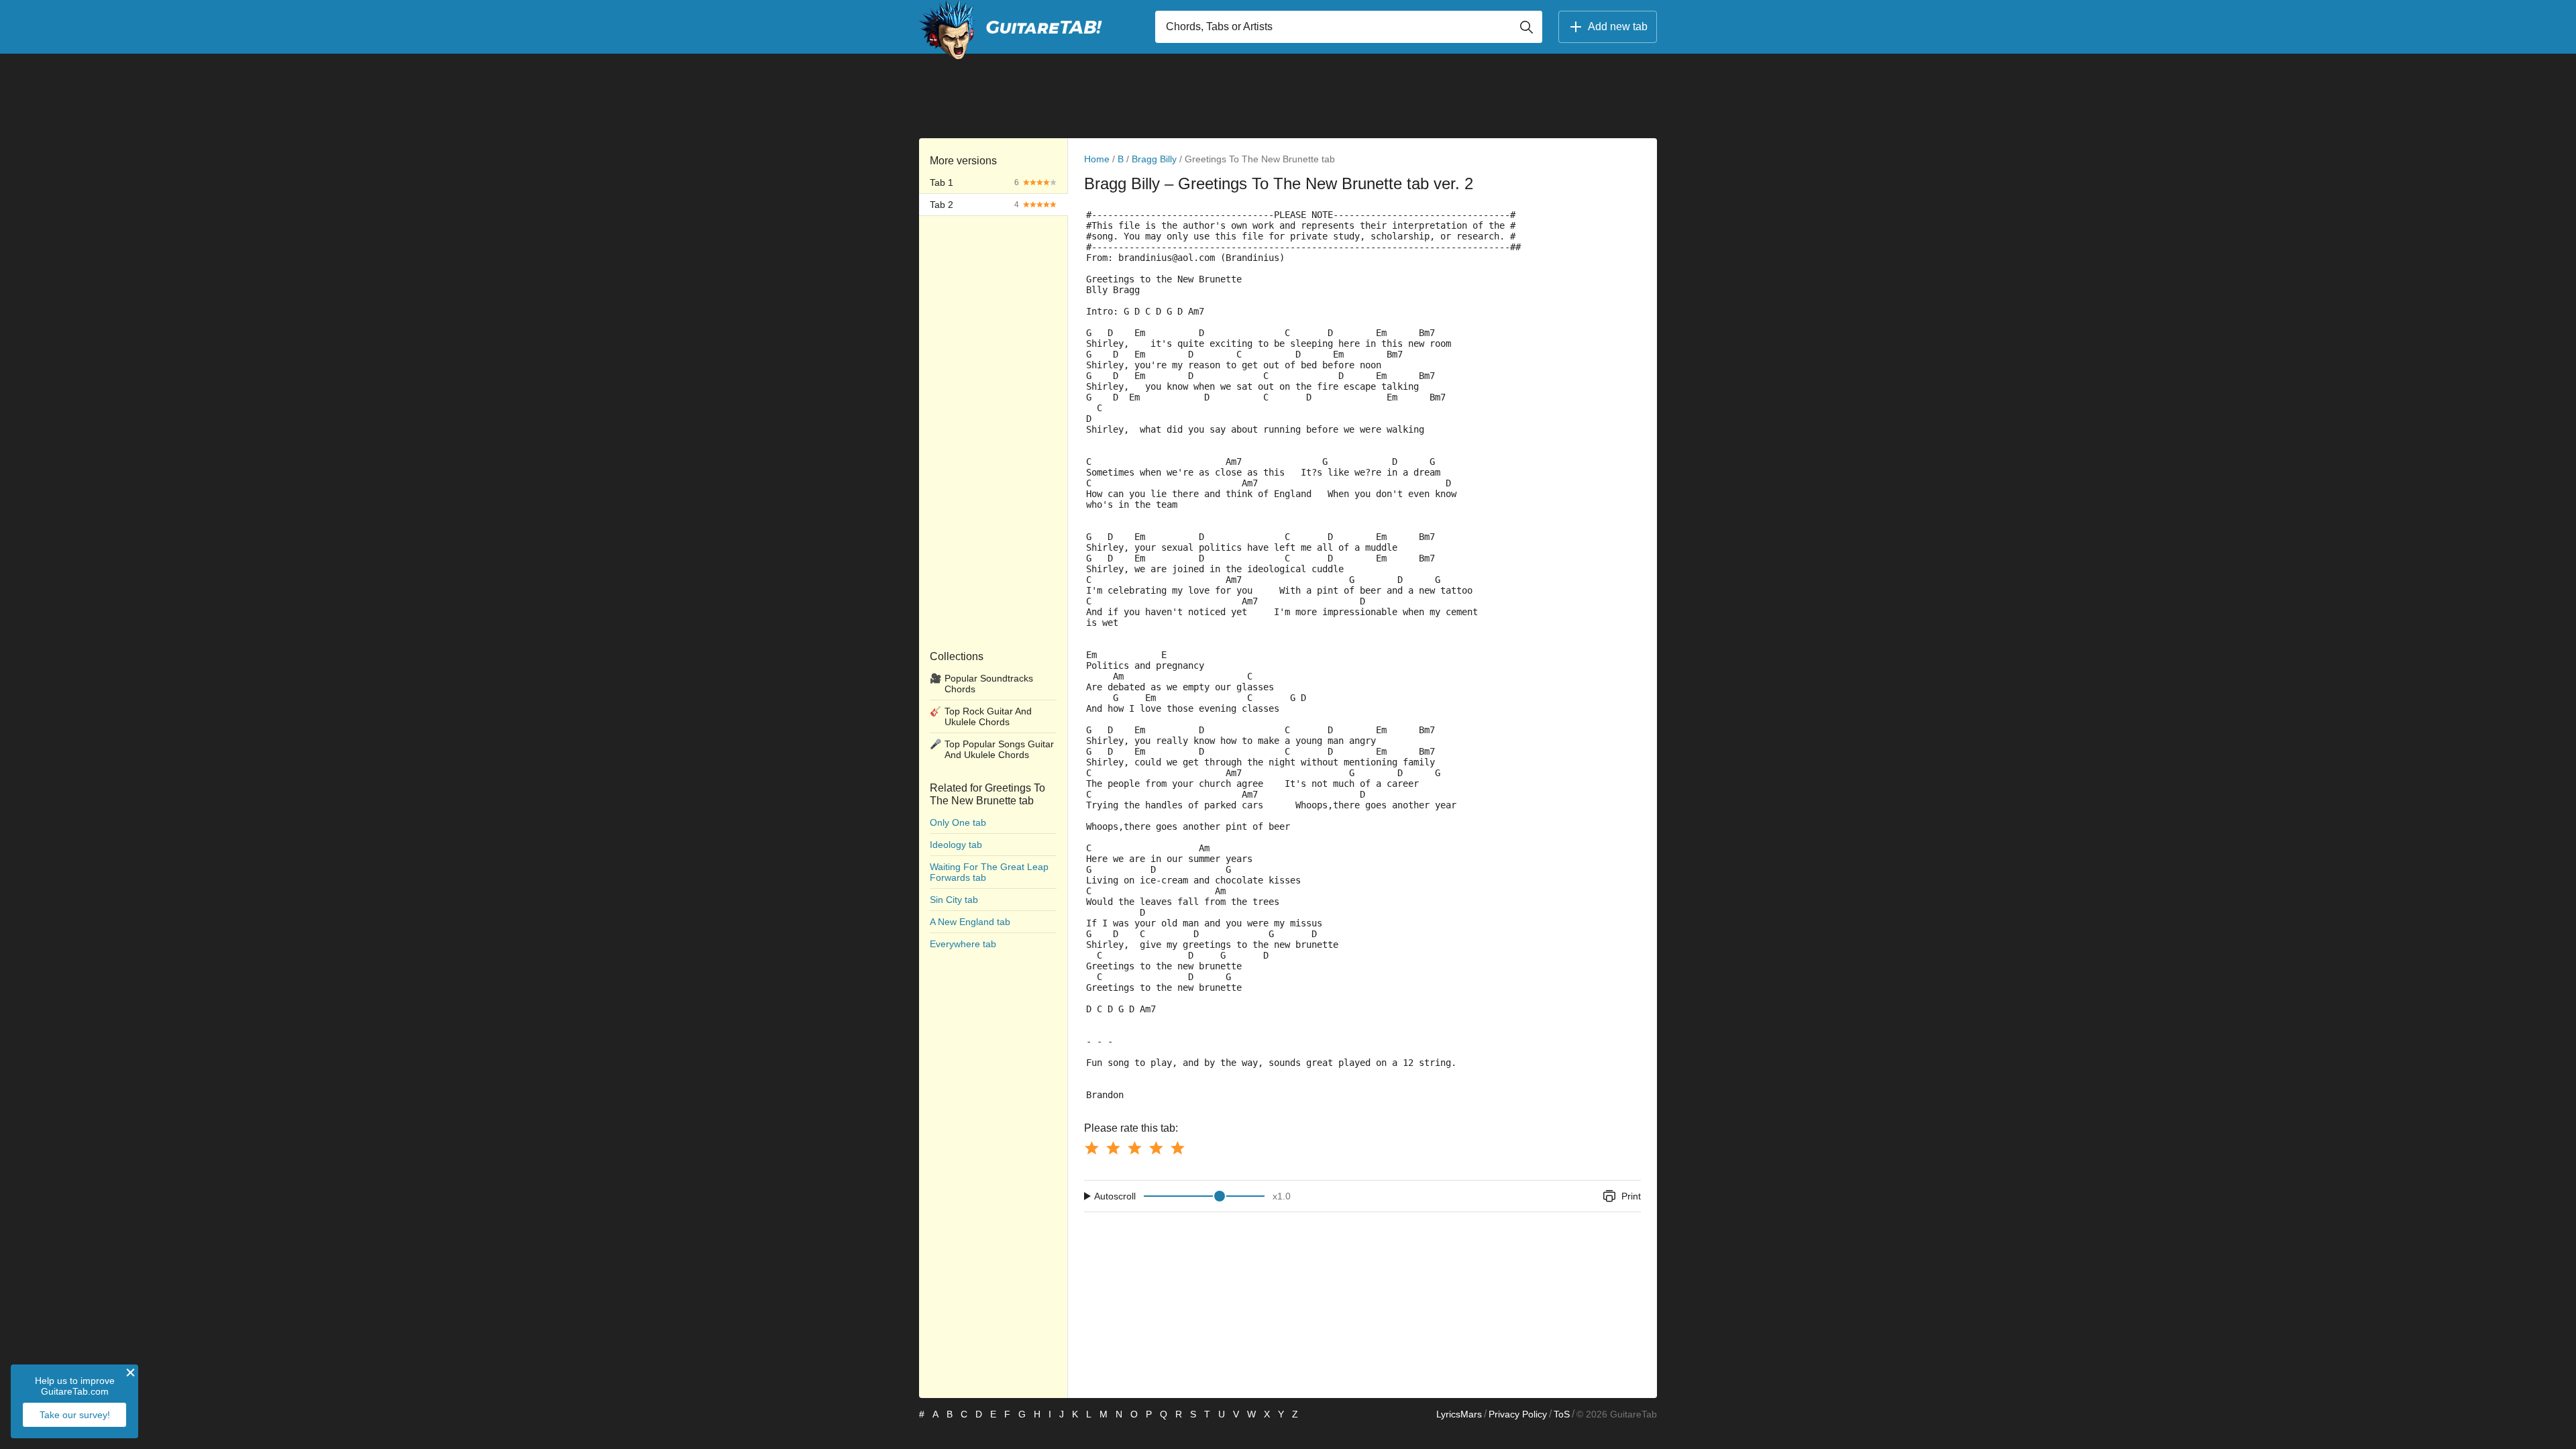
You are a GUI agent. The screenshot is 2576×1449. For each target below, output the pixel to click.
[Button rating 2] (1113, 1148)
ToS (1562, 1414)
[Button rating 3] (1134, 1148)
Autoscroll (1115, 1196)
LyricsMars (1459, 1414)
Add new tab (1618, 26)
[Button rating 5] (1177, 1148)
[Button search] (1526, 27)
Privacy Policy (1518, 1414)
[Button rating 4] (1156, 1148)
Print (1631, 1196)
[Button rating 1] (1091, 1148)
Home (1097, 159)
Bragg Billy (1154, 159)
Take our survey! (75, 1415)
